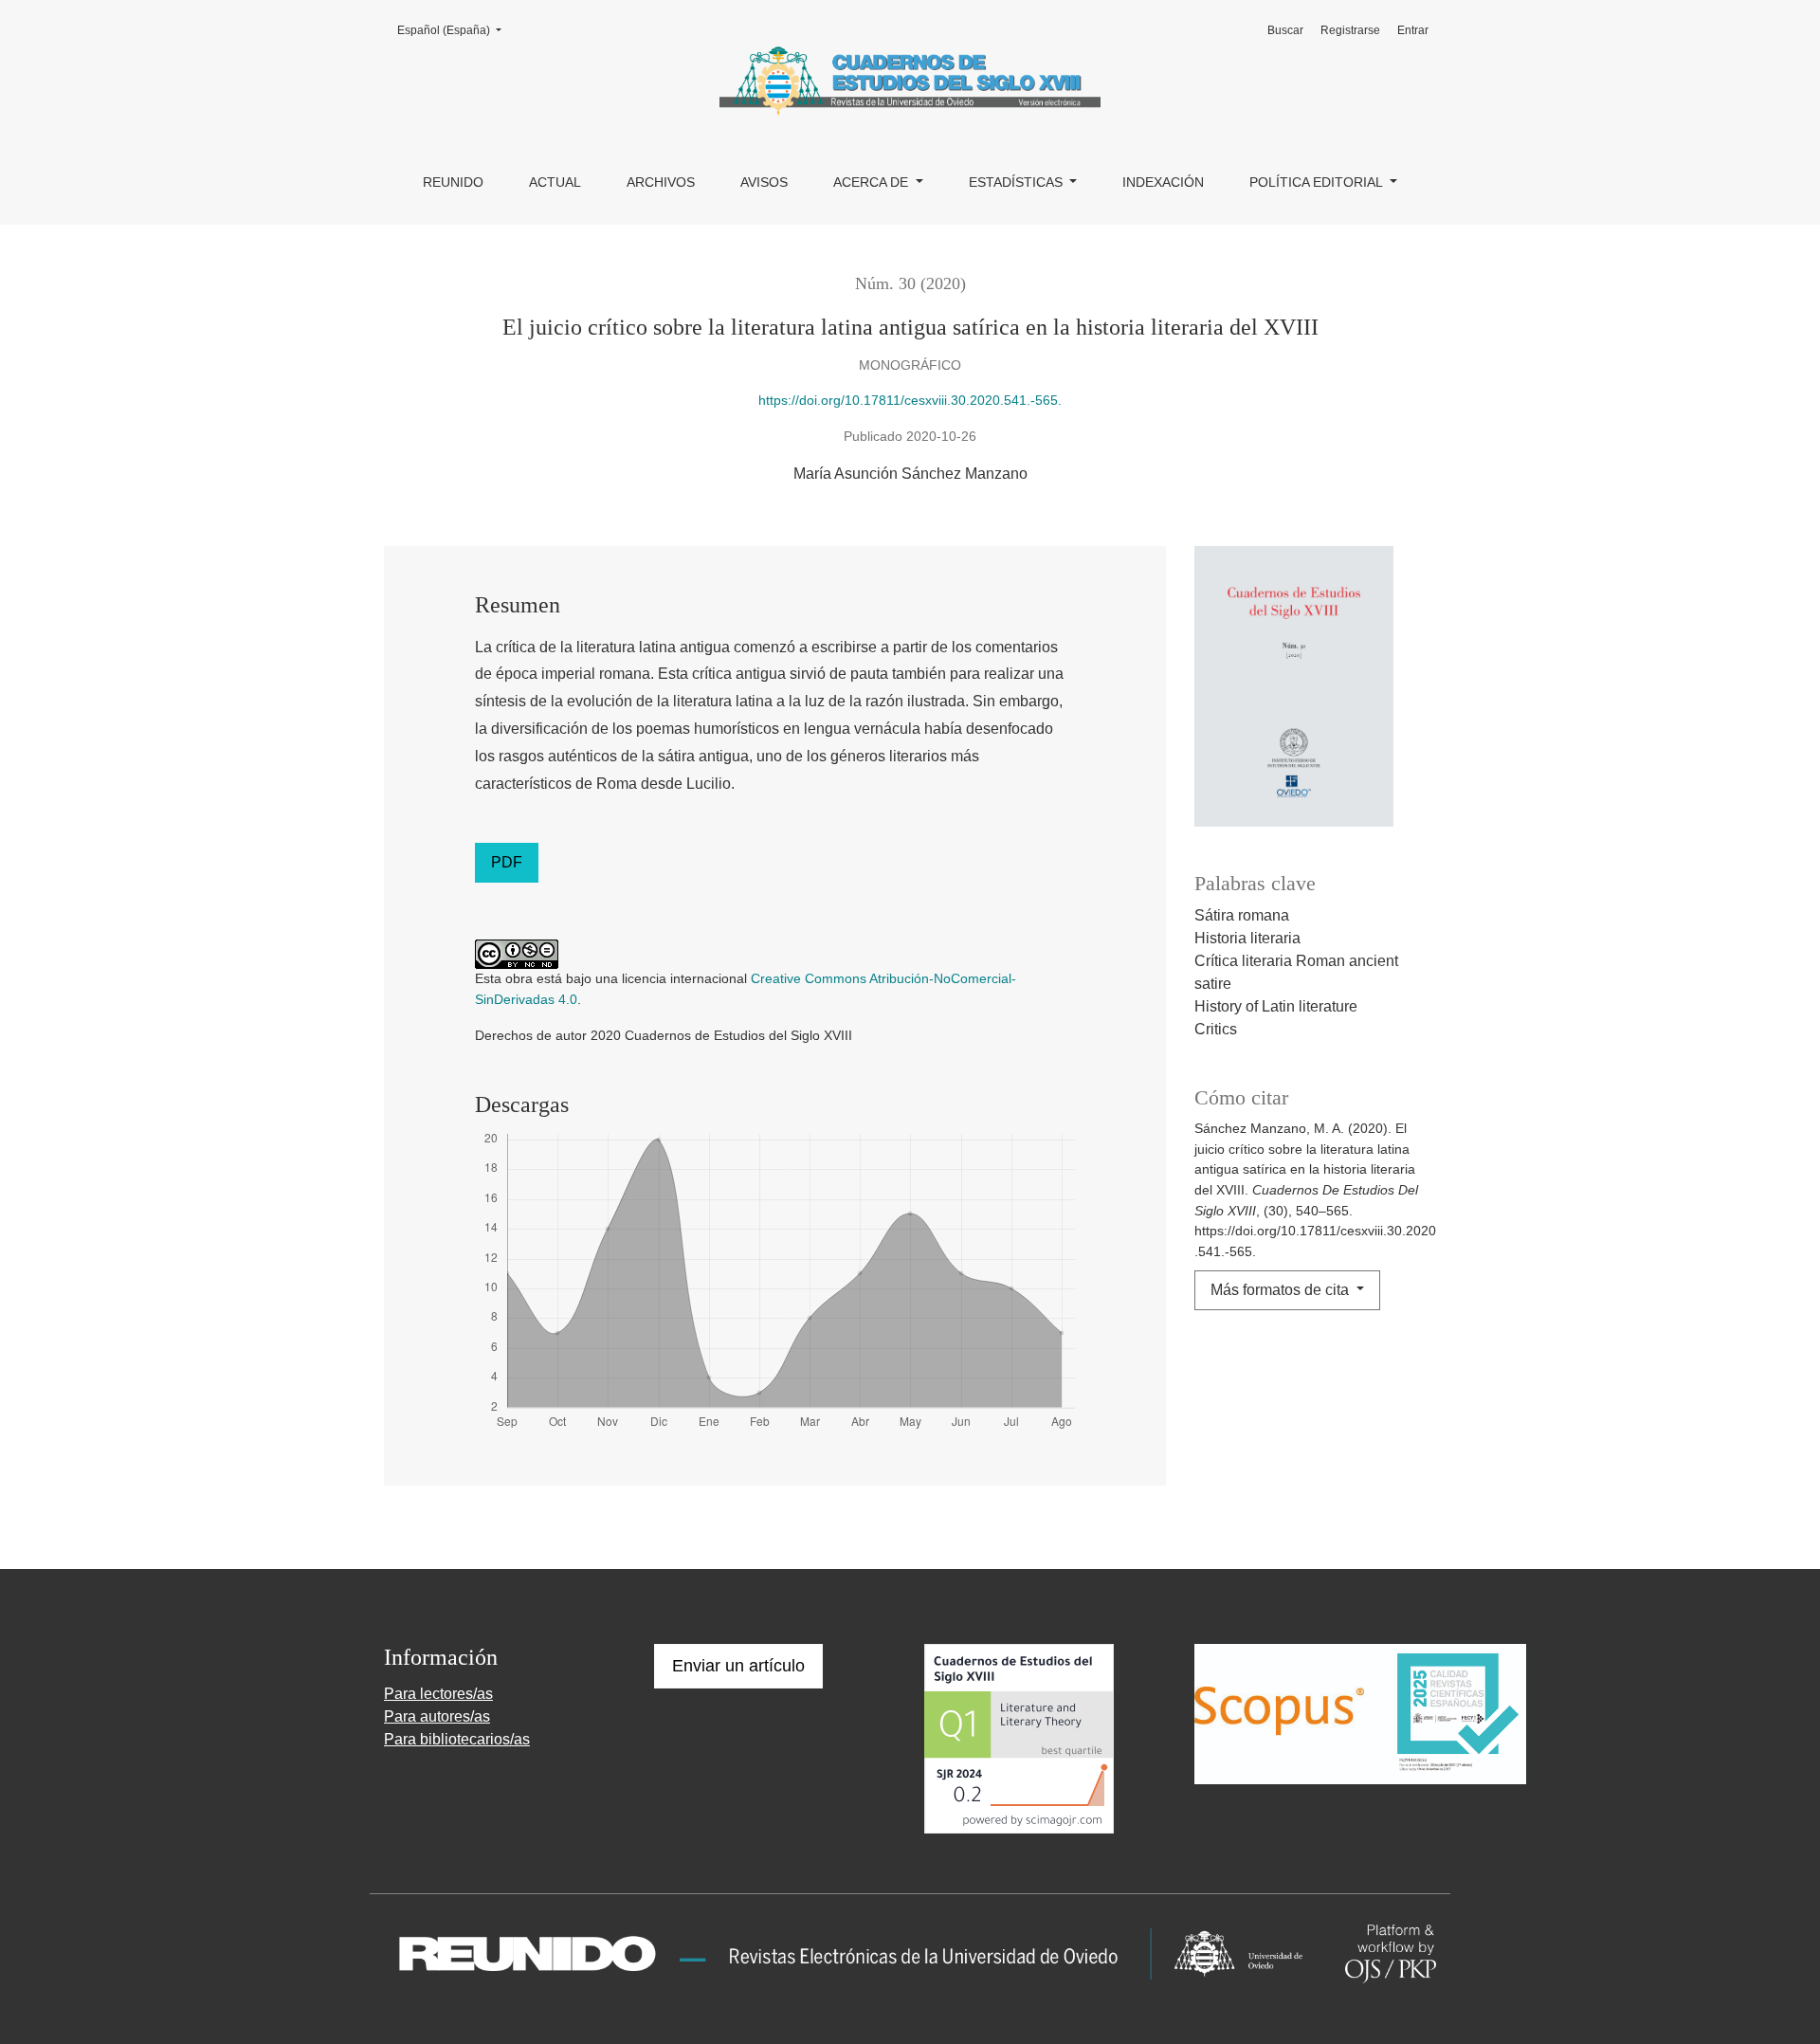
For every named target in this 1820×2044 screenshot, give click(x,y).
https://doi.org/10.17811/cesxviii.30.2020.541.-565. (910, 400)
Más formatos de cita (1282, 1290)
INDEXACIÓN (1163, 182)
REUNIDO (453, 182)
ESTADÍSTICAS (1018, 182)
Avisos (764, 182)
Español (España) (455, 30)
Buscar (1285, 30)
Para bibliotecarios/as (457, 1739)
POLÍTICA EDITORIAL (1318, 182)
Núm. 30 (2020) (910, 283)
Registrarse (1350, 30)
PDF (507, 862)
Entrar (1413, 30)
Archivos (661, 182)
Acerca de (873, 182)
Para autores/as (437, 1716)
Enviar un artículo (738, 1666)
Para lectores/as (438, 1694)
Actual (555, 182)
